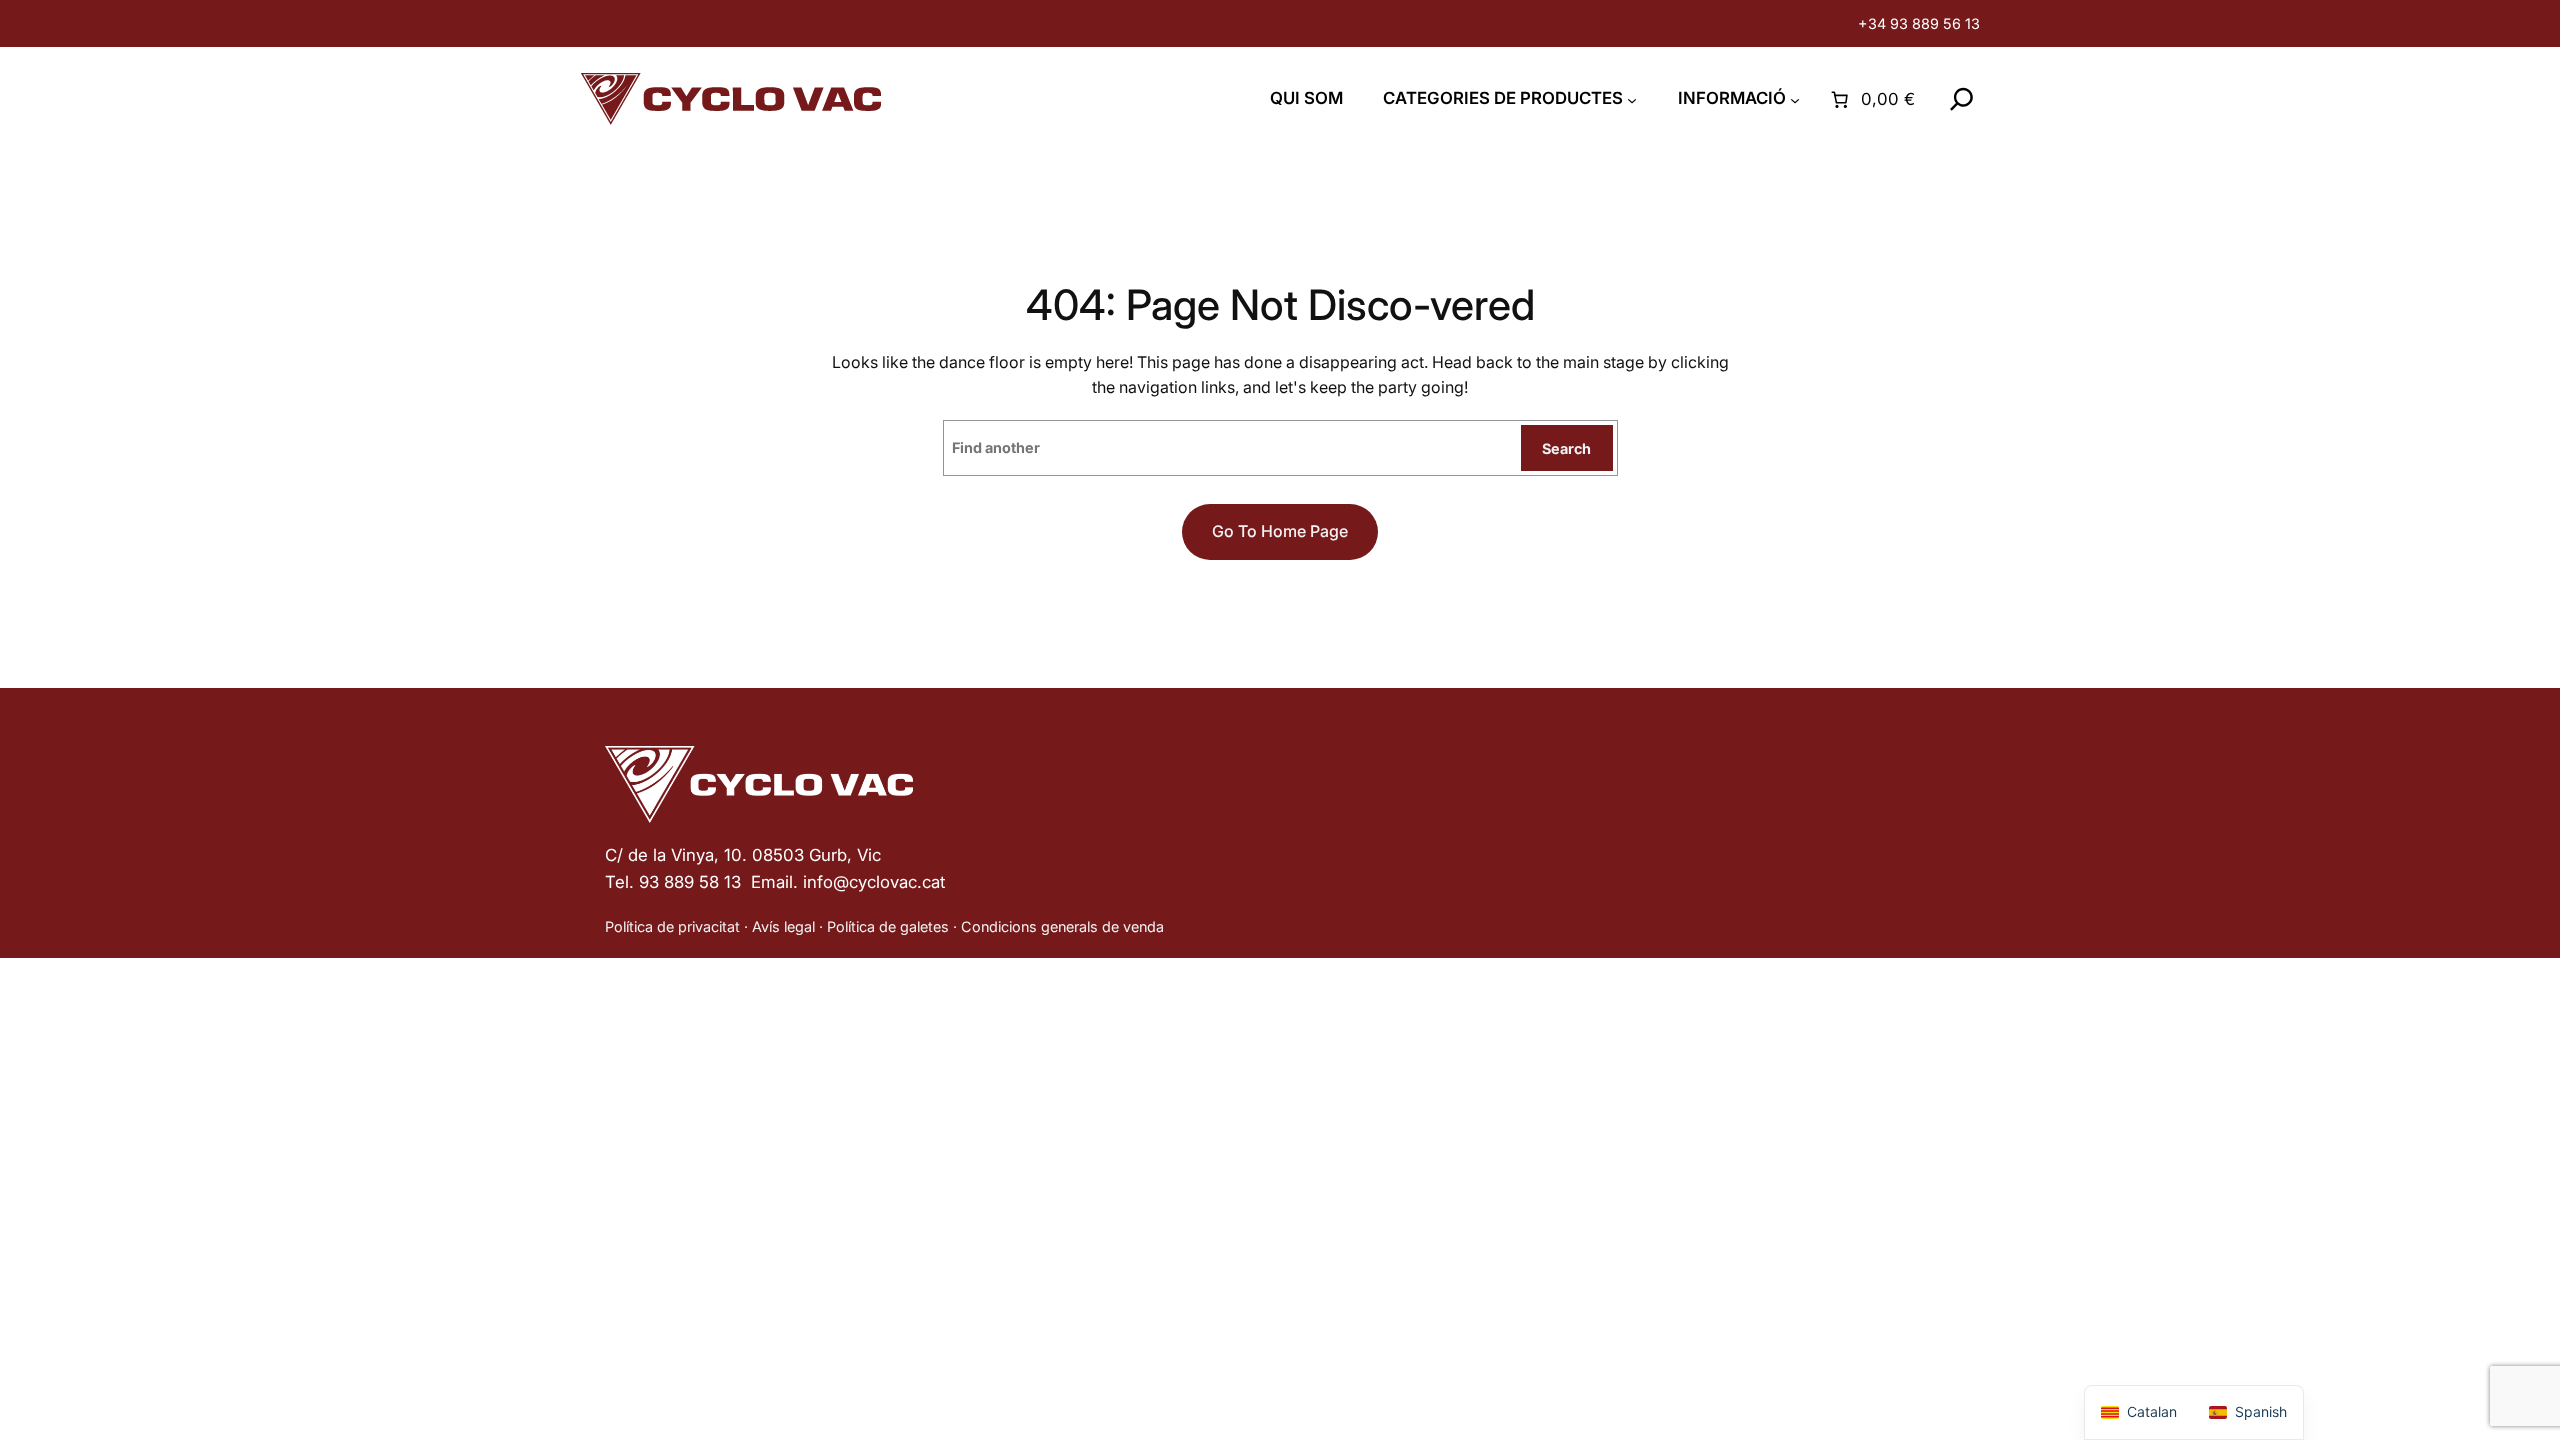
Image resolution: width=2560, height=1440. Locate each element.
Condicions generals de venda (1062, 926)
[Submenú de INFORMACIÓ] (1795, 100)
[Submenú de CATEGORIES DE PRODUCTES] (1632, 100)
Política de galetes (888, 926)
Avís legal (783, 926)
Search (1566, 448)
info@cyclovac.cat (874, 882)
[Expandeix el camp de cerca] (1962, 99)
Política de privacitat (672, 926)
